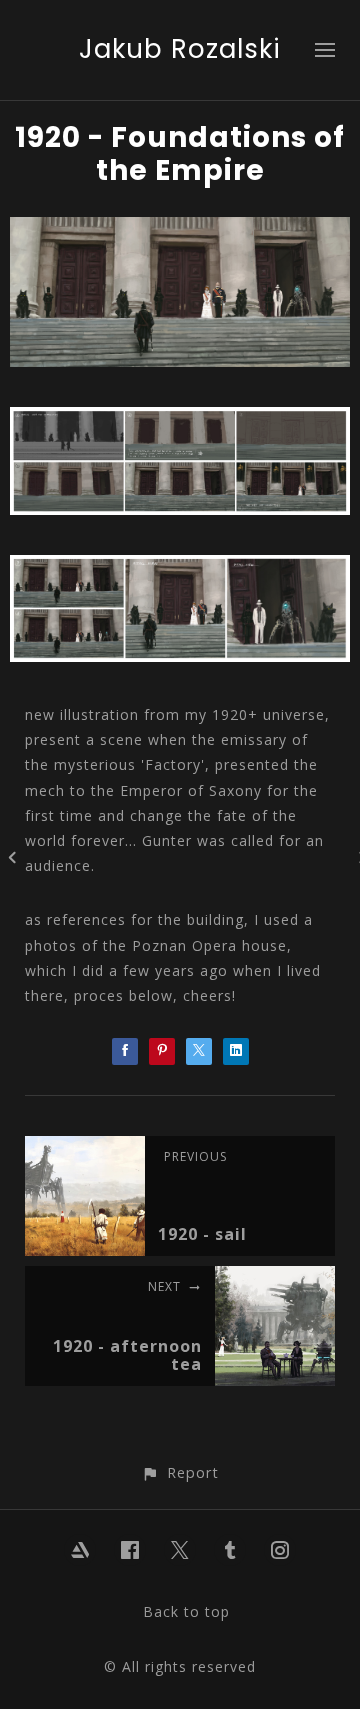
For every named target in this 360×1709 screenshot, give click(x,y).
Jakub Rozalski (180, 49)
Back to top (186, 1611)
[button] (179, 1472)
